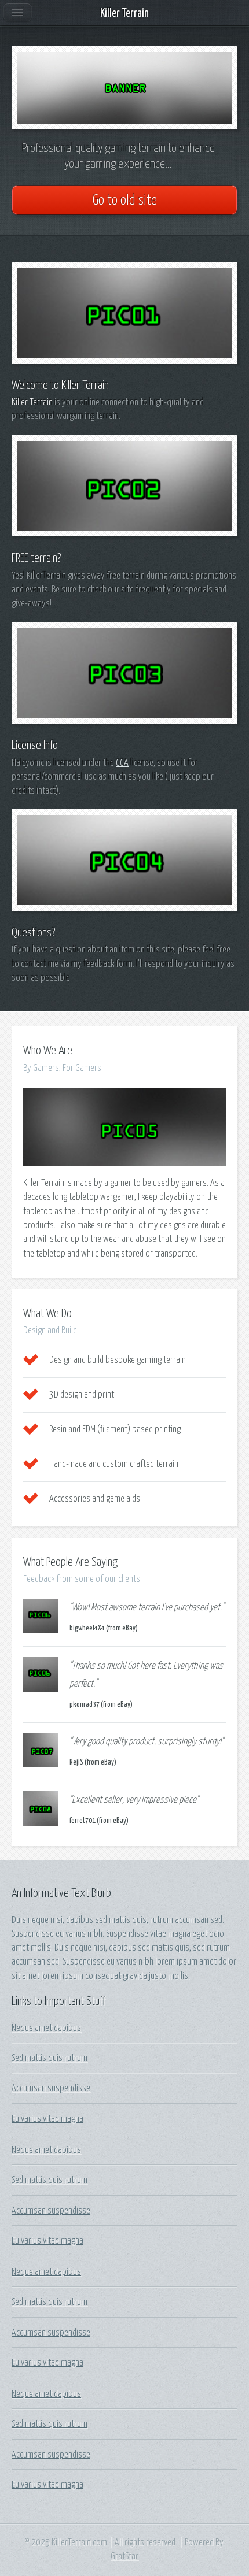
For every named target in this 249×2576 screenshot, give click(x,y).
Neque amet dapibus (46, 2028)
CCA (122, 763)
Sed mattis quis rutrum (50, 2058)
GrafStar (124, 2556)
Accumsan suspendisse (51, 2088)
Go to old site (125, 201)
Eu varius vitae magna (47, 2119)
